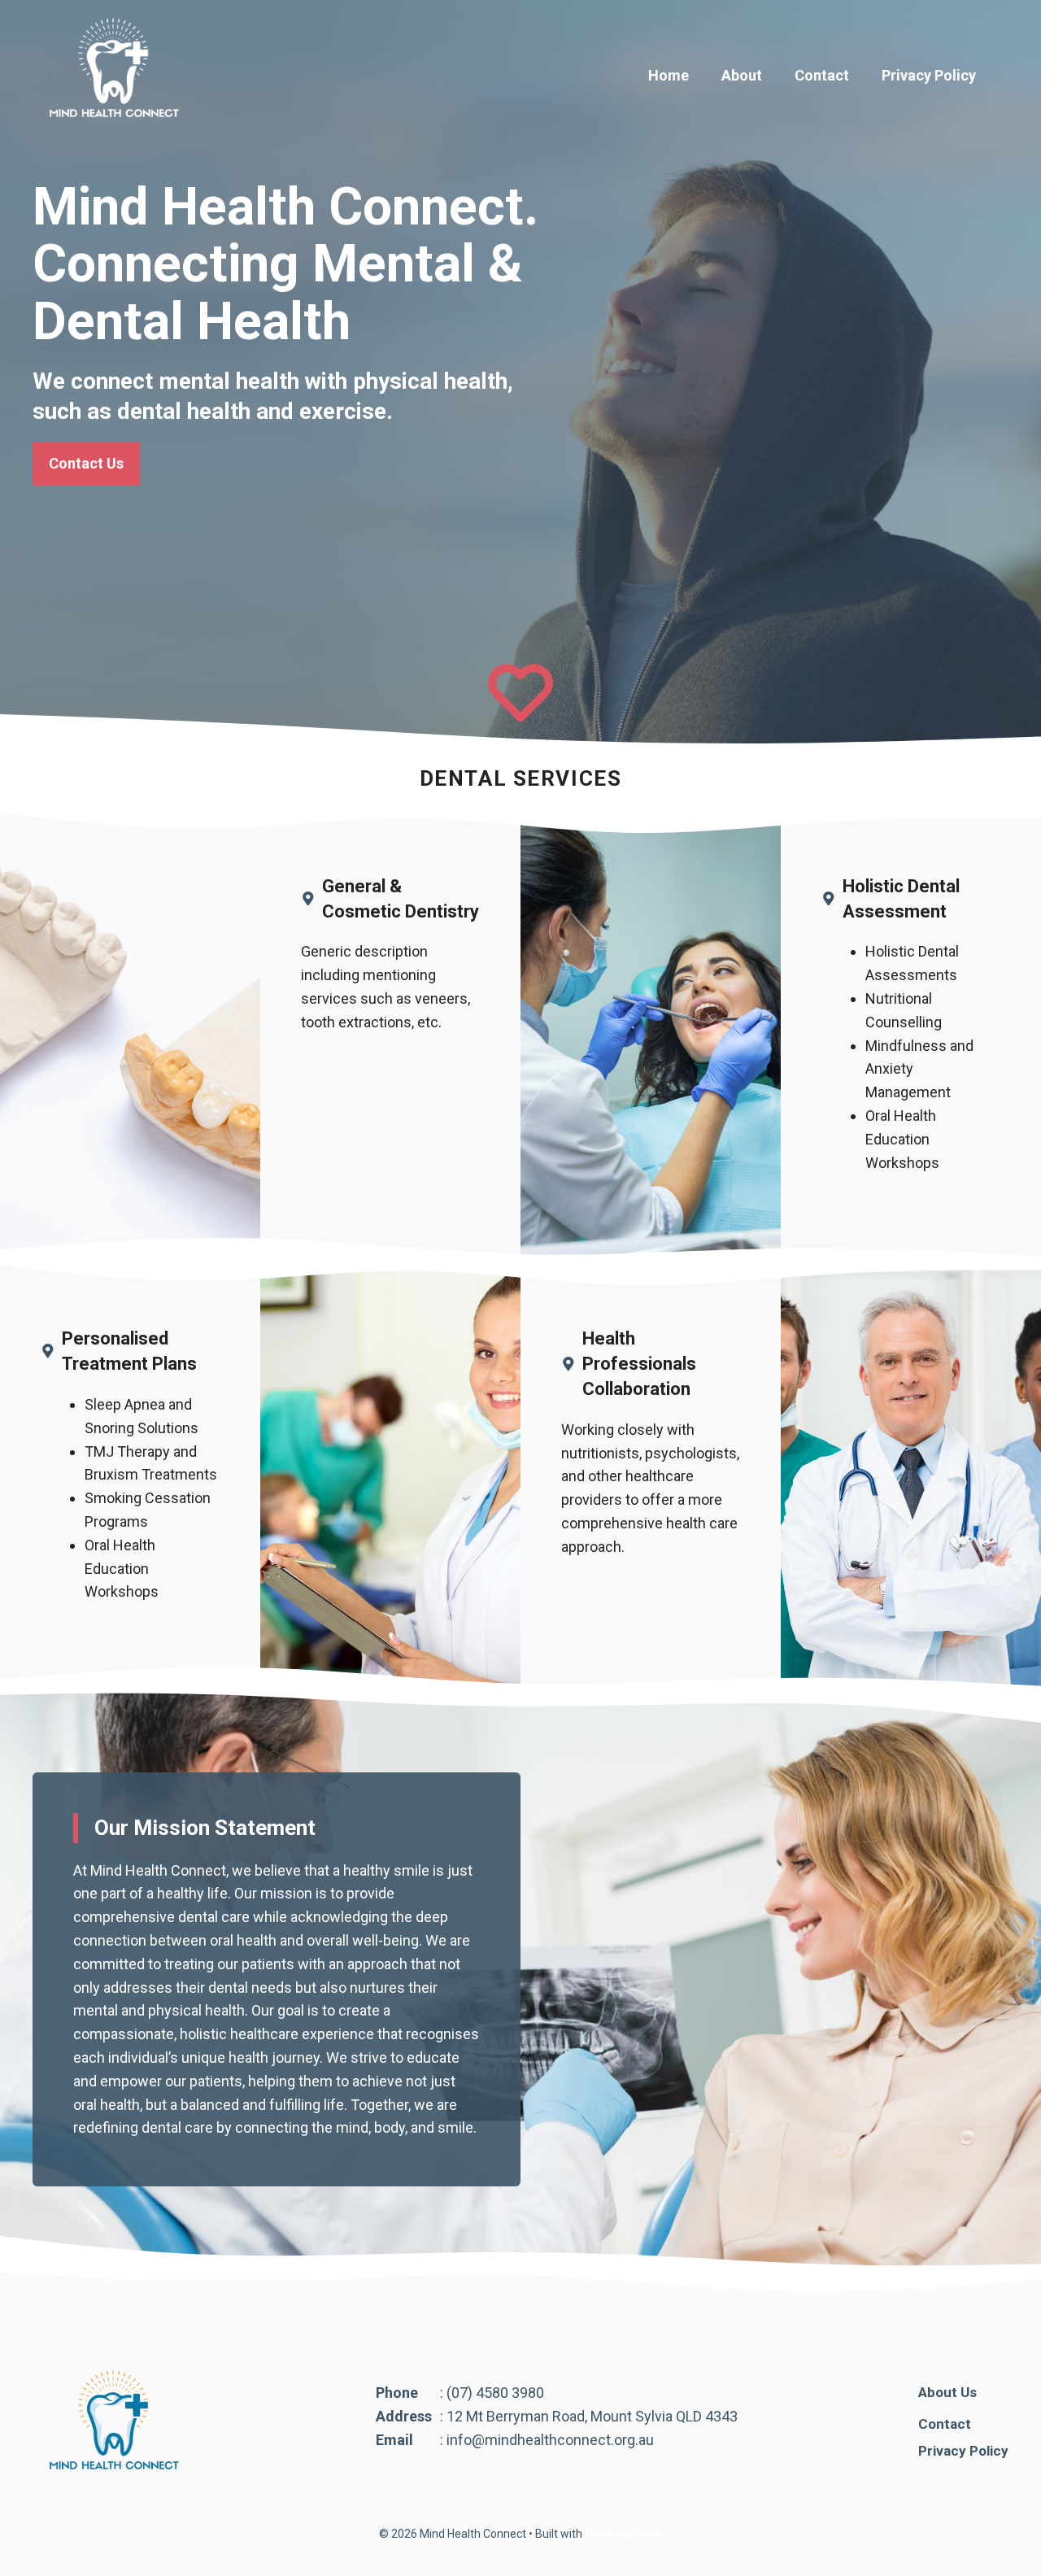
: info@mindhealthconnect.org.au (547, 2440)
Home (669, 75)
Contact (822, 75)
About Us (947, 2392)
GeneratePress (623, 2534)
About (742, 75)
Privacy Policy (929, 75)
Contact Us (86, 463)
